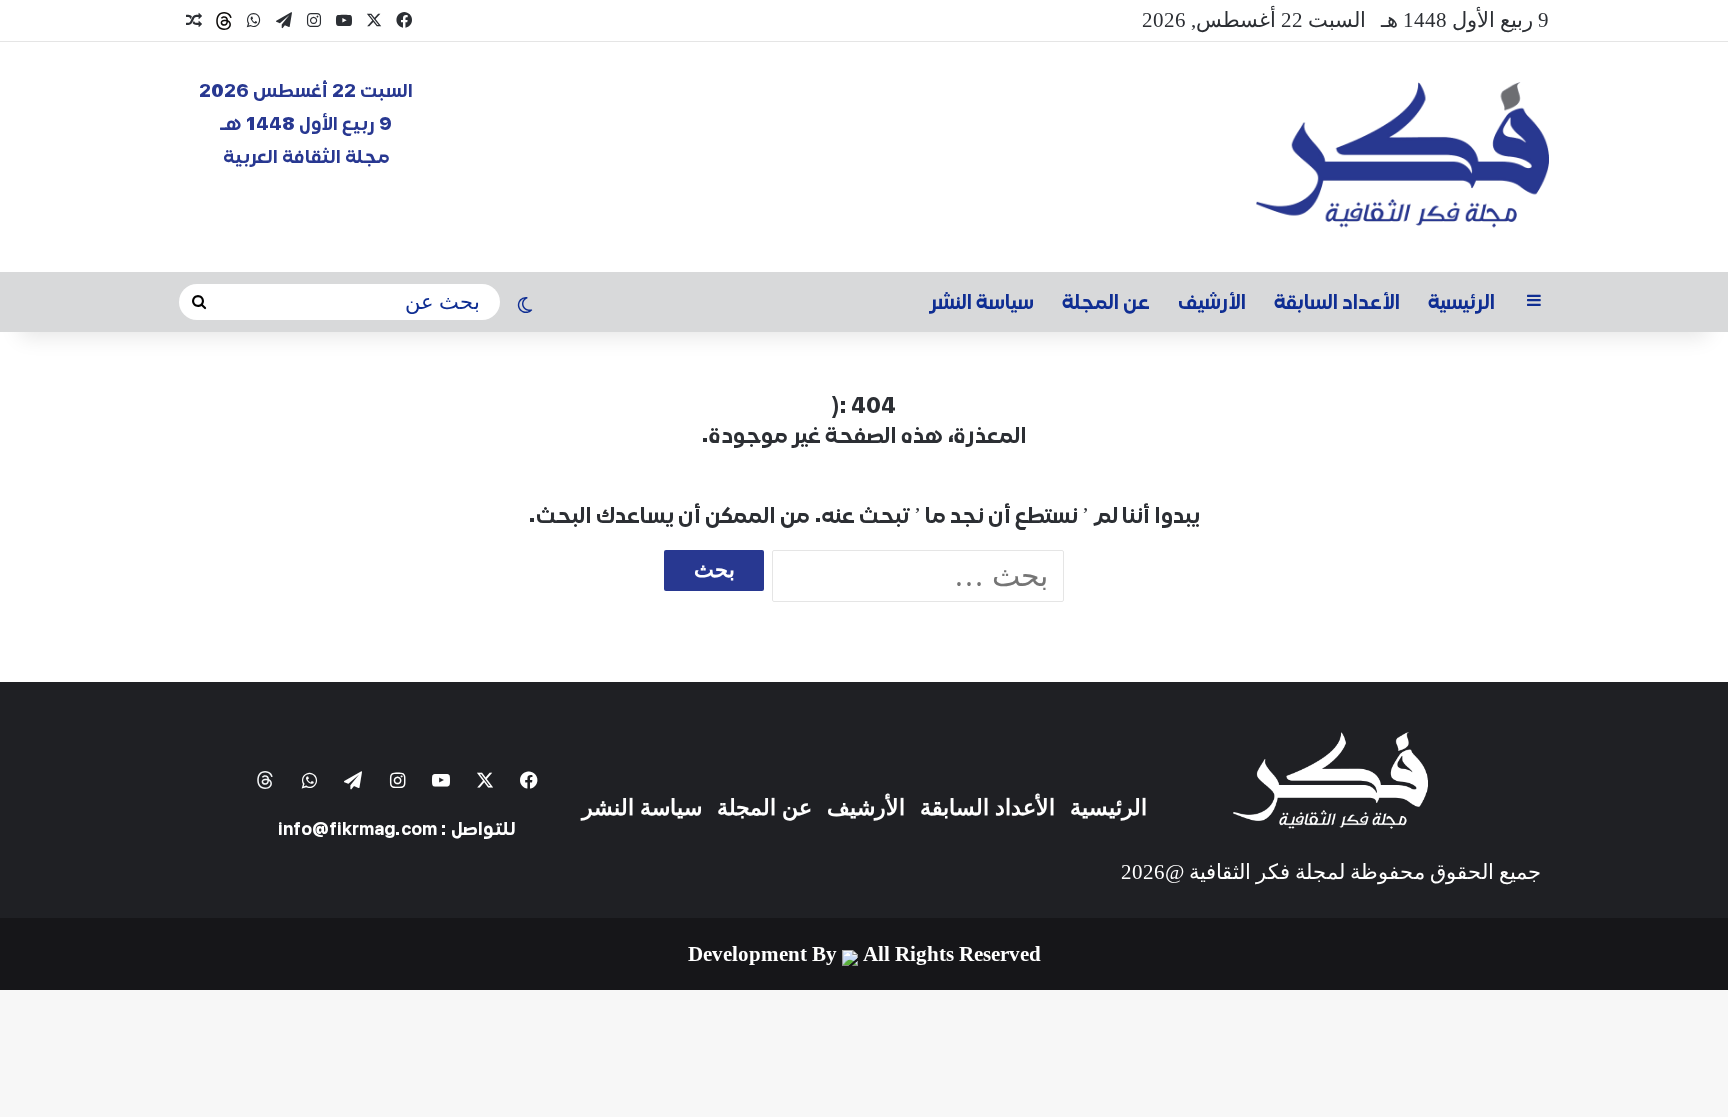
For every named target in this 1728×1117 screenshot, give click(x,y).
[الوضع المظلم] (525, 307)
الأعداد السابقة (1337, 302)
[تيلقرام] (284, 20)
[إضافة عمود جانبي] (1534, 302)
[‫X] (374, 20)
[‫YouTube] (344, 20)
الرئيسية (1461, 302)
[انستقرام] (314, 20)
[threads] (224, 21)
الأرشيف (1212, 302)
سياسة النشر (982, 302)
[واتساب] (254, 20)
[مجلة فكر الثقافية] (1402, 157)
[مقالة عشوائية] (194, 21)
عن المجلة (1106, 302)
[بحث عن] (199, 302)
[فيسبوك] (404, 20)
